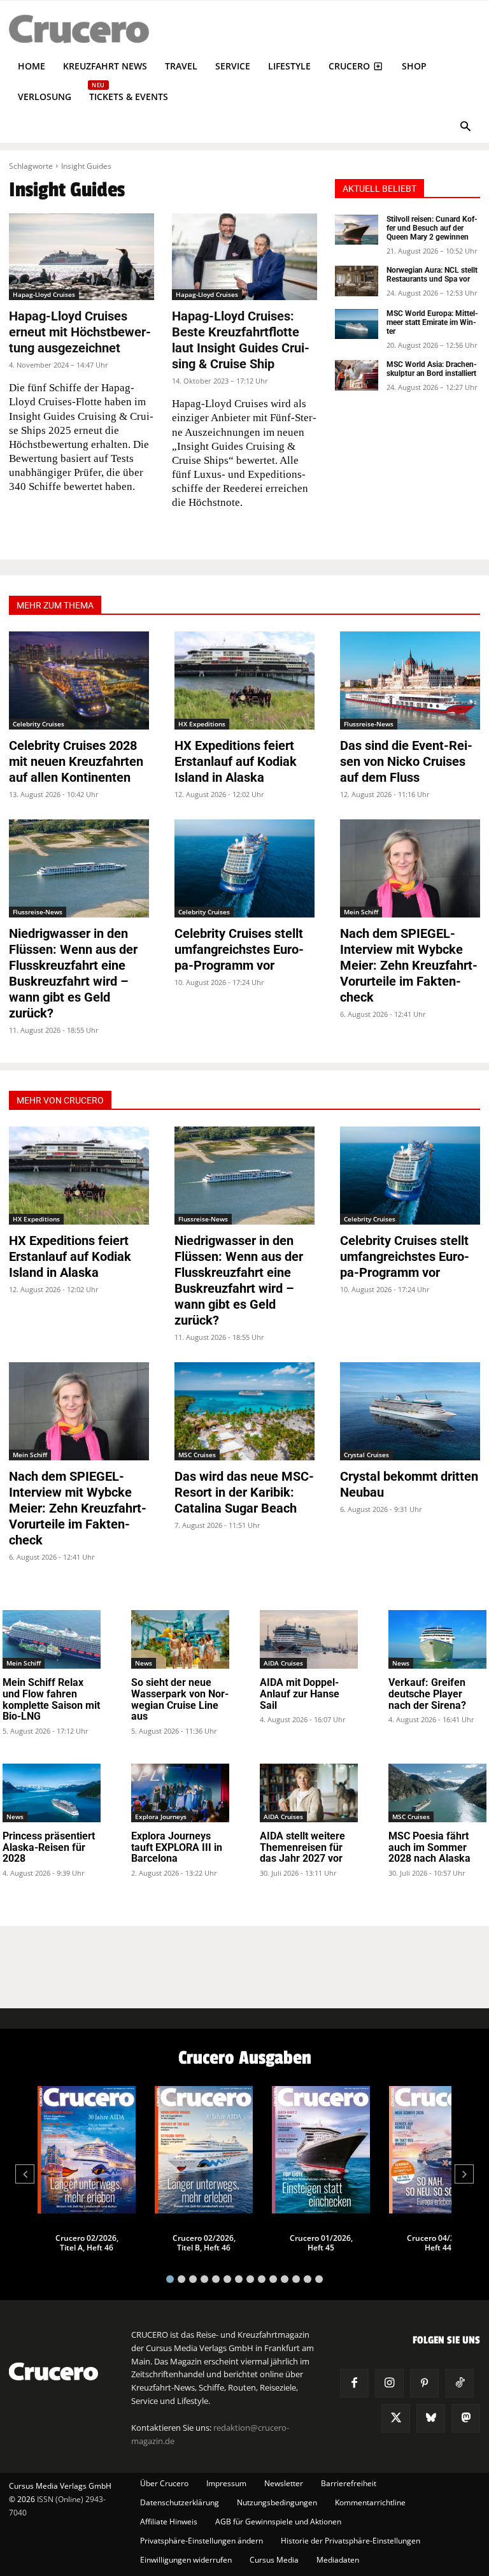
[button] (465, 128)
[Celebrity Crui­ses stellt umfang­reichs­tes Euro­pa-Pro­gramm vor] (244, 868)
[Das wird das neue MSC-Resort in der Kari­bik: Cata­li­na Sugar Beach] (244, 1411)
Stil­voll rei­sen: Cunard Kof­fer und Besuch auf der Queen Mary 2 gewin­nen (432, 228)
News (144, 1663)
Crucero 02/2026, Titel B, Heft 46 (204, 2243)
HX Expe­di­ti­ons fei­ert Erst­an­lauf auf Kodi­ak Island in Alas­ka (236, 761)
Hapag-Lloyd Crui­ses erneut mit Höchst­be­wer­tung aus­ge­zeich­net (80, 332)
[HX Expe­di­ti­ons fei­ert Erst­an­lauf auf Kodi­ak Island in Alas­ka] (244, 680)
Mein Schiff (361, 912)
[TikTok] (459, 2383)
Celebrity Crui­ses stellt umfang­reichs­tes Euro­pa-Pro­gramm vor (239, 949)
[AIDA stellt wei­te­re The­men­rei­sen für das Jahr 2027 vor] (309, 1793)
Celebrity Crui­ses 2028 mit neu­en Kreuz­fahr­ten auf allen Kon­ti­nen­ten (76, 761)
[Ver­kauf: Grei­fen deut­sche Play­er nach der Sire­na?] (437, 1639)
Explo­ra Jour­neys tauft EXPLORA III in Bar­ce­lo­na (177, 1847)
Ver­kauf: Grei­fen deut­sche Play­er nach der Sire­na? (427, 1694)
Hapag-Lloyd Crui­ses (44, 294)
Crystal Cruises (366, 1455)
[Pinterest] (424, 2383)
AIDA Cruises (283, 1663)
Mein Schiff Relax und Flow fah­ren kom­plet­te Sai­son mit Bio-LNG (51, 1699)
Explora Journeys (161, 1817)
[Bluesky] (431, 2418)
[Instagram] (389, 2383)
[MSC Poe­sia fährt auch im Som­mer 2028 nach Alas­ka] (437, 1793)
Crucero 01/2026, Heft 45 (321, 2243)
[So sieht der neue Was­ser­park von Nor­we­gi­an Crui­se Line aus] (180, 1639)
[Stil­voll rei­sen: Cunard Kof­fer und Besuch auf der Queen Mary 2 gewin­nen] (357, 230)
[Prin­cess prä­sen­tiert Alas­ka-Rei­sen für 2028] (52, 1793)
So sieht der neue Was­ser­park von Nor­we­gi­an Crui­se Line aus (180, 1699)
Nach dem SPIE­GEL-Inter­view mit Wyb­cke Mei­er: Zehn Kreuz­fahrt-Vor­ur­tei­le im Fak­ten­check (409, 965)
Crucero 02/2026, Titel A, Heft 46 (87, 2243)
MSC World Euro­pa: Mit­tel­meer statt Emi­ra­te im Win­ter (432, 323)
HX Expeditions (202, 724)
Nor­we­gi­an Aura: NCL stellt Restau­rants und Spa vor (432, 275)
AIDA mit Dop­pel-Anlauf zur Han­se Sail (300, 1694)
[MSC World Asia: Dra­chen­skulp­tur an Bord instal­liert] (357, 375)
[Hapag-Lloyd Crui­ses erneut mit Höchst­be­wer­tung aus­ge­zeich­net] (81, 257)
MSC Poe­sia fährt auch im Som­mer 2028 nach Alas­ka (429, 1847)
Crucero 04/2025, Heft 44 (438, 2243)
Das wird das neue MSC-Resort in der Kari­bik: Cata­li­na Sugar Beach (244, 1492)
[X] (396, 2418)
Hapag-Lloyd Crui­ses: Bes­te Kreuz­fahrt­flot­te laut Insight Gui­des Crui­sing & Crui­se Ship (241, 340)
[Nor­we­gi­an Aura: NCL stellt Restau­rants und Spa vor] (357, 281)
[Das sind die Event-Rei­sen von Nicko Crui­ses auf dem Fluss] (410, 680)
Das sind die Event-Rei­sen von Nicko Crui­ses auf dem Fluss (406, 761)
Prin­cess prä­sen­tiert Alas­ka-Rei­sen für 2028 (49, 1847)
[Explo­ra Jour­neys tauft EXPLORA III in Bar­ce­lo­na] (180, 1793)
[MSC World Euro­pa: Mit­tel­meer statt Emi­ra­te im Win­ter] (357, 324)
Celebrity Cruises (39, 724)
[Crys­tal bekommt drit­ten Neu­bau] (410, 1411)
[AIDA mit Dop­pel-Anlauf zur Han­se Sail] (309, 1639)
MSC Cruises (197, 1455)
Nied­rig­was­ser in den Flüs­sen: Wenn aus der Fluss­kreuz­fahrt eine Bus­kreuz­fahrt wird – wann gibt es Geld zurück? (73, 973)
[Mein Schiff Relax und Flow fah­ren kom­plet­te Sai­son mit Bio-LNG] (52, 1639)
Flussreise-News (369, 724)
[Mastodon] (466, 2418)
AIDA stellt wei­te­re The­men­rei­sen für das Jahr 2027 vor (302, 1847)
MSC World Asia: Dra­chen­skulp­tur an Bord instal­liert (432, 369)
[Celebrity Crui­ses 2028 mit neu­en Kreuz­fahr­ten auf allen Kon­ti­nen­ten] (79, 680)
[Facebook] (354, 2383)
